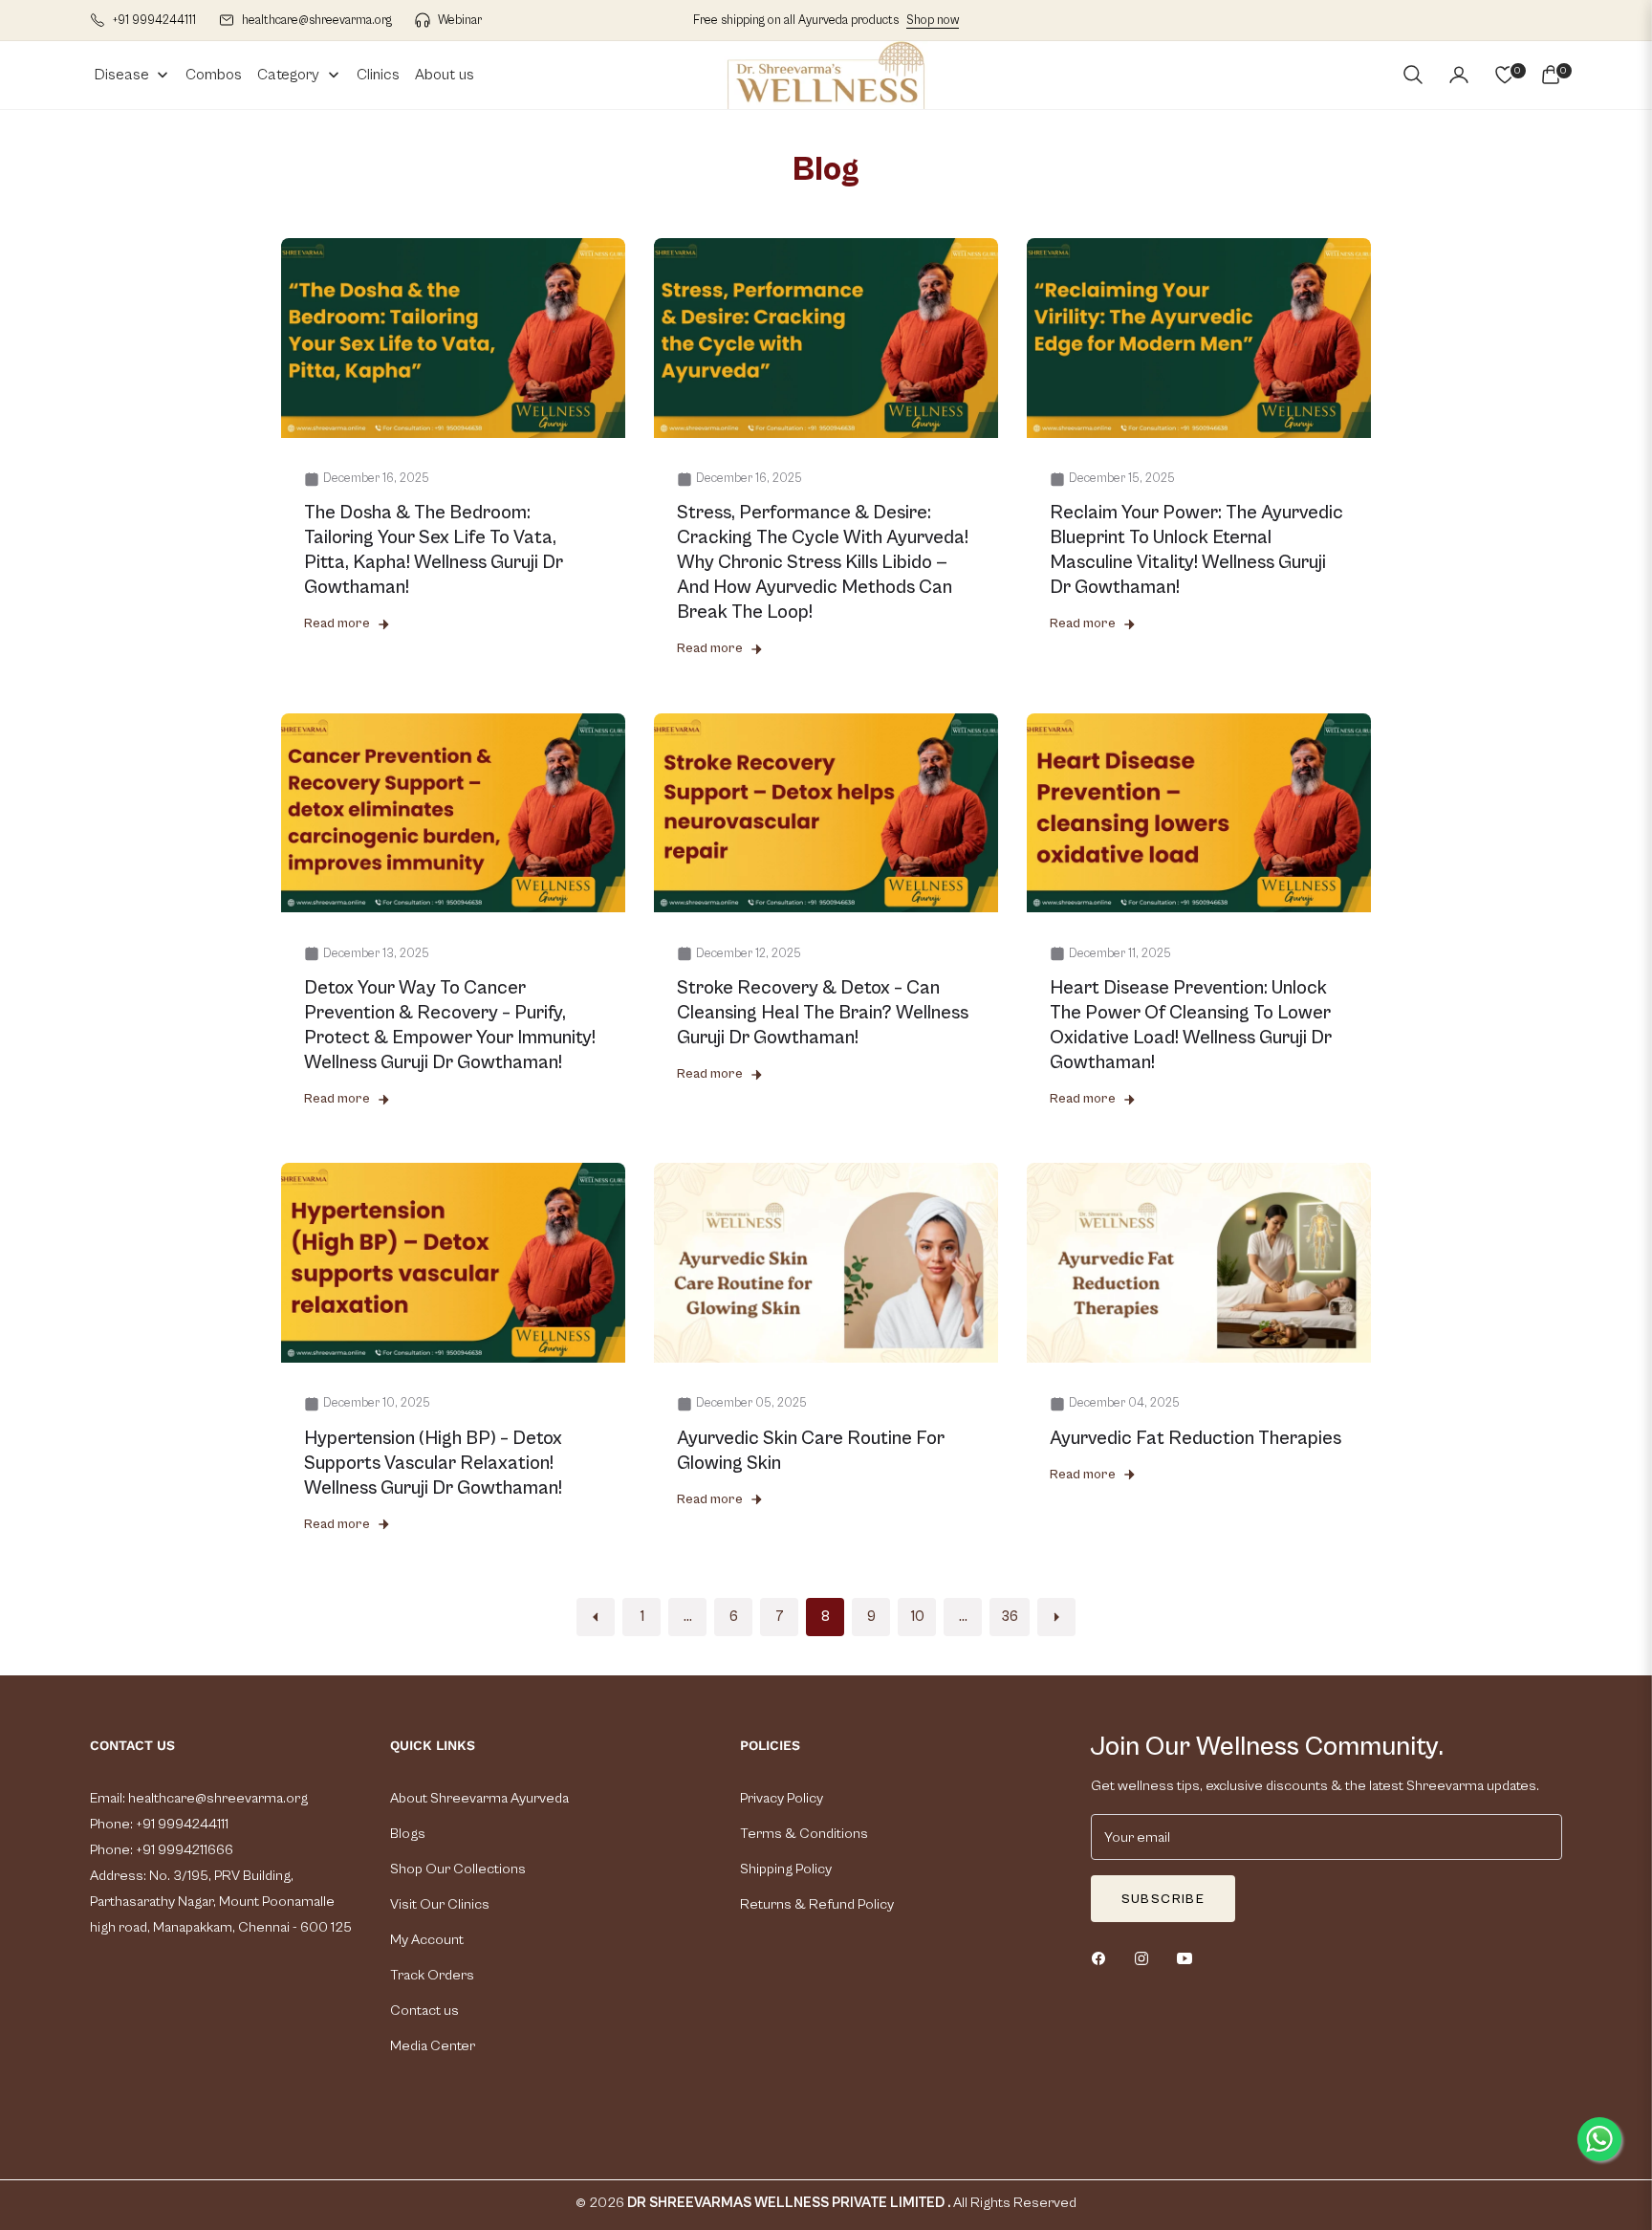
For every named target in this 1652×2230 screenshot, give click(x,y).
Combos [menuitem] (214, 75)
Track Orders (432, 1975)
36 (1010, 1617)
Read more (337, 623)
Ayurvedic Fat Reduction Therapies (1196, 1439)
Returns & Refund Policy (817, 1904)
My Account (427, 1940)
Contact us (424, 2011)
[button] (1413, 75)
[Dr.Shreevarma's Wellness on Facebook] (1103, 1958)
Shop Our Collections (458, 1869)
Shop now (933, 21)
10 (917, 1617)
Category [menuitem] (288, 75)
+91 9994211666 (185, 1850)
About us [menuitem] (445, 75)
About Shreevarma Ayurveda (479, 1798)
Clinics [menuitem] (378, 75)
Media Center (433, 2046)
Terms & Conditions (804, 1834)
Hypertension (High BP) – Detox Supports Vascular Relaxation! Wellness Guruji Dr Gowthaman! (433, 1464)
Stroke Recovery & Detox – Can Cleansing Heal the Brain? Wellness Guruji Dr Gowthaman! (823, 1013)
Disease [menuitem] (122, 75)
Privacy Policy (782, 1798)
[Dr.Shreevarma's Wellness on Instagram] (1146, 1958)
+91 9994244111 (181, 1824)
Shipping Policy (786, 1869)
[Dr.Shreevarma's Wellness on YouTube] (1189, 1958)
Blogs (408, 1834)
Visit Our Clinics (440, 1904)
